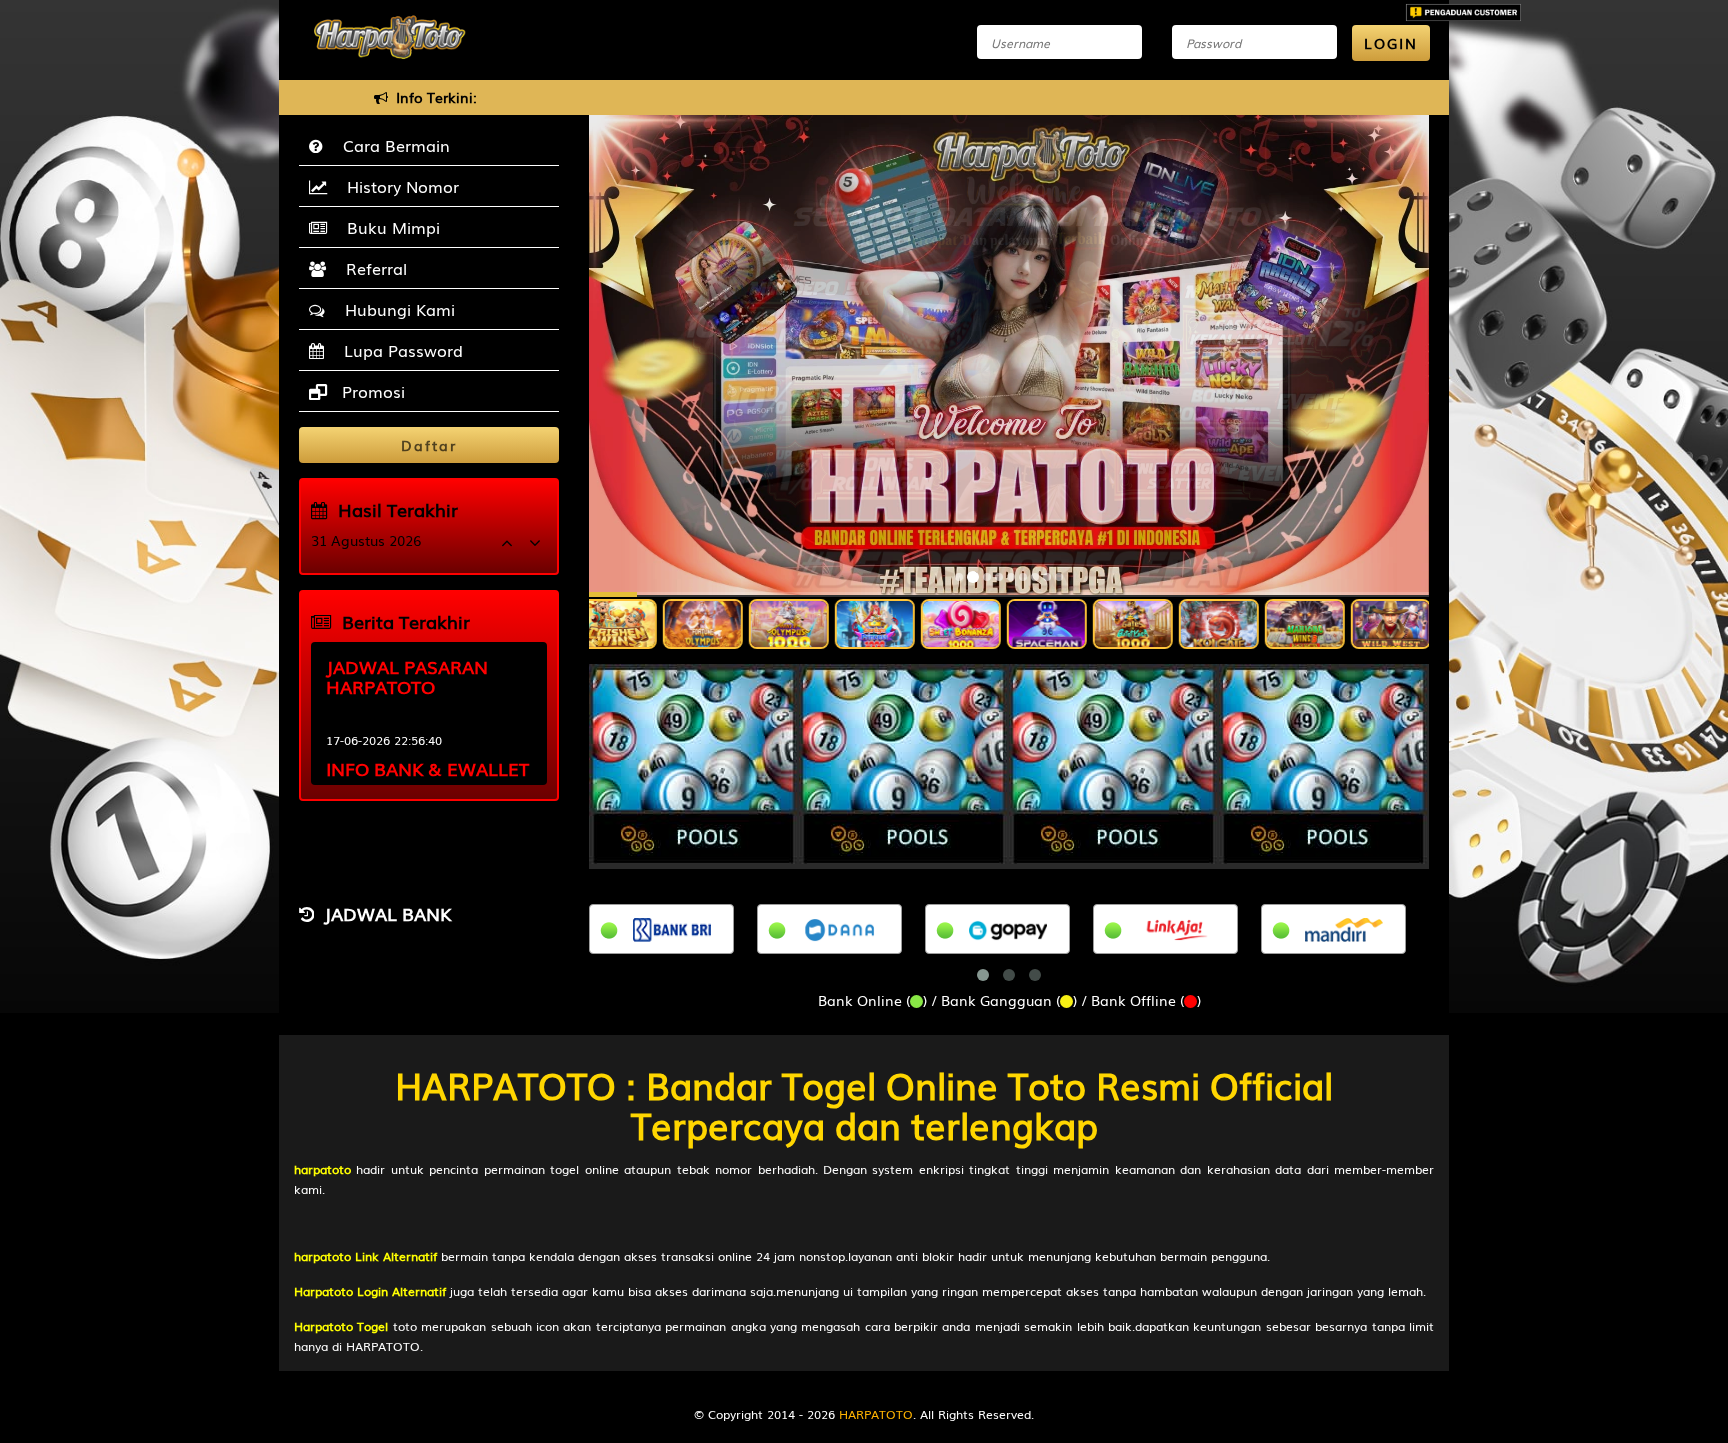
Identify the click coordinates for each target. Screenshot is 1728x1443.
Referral (371, 268)
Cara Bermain (391, 145)
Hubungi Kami (395, 309)
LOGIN (1391, 43)
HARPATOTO (876, 1414)
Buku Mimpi (388, 227)
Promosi (371, 391)
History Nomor (398, 186)
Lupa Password (398, 350)
